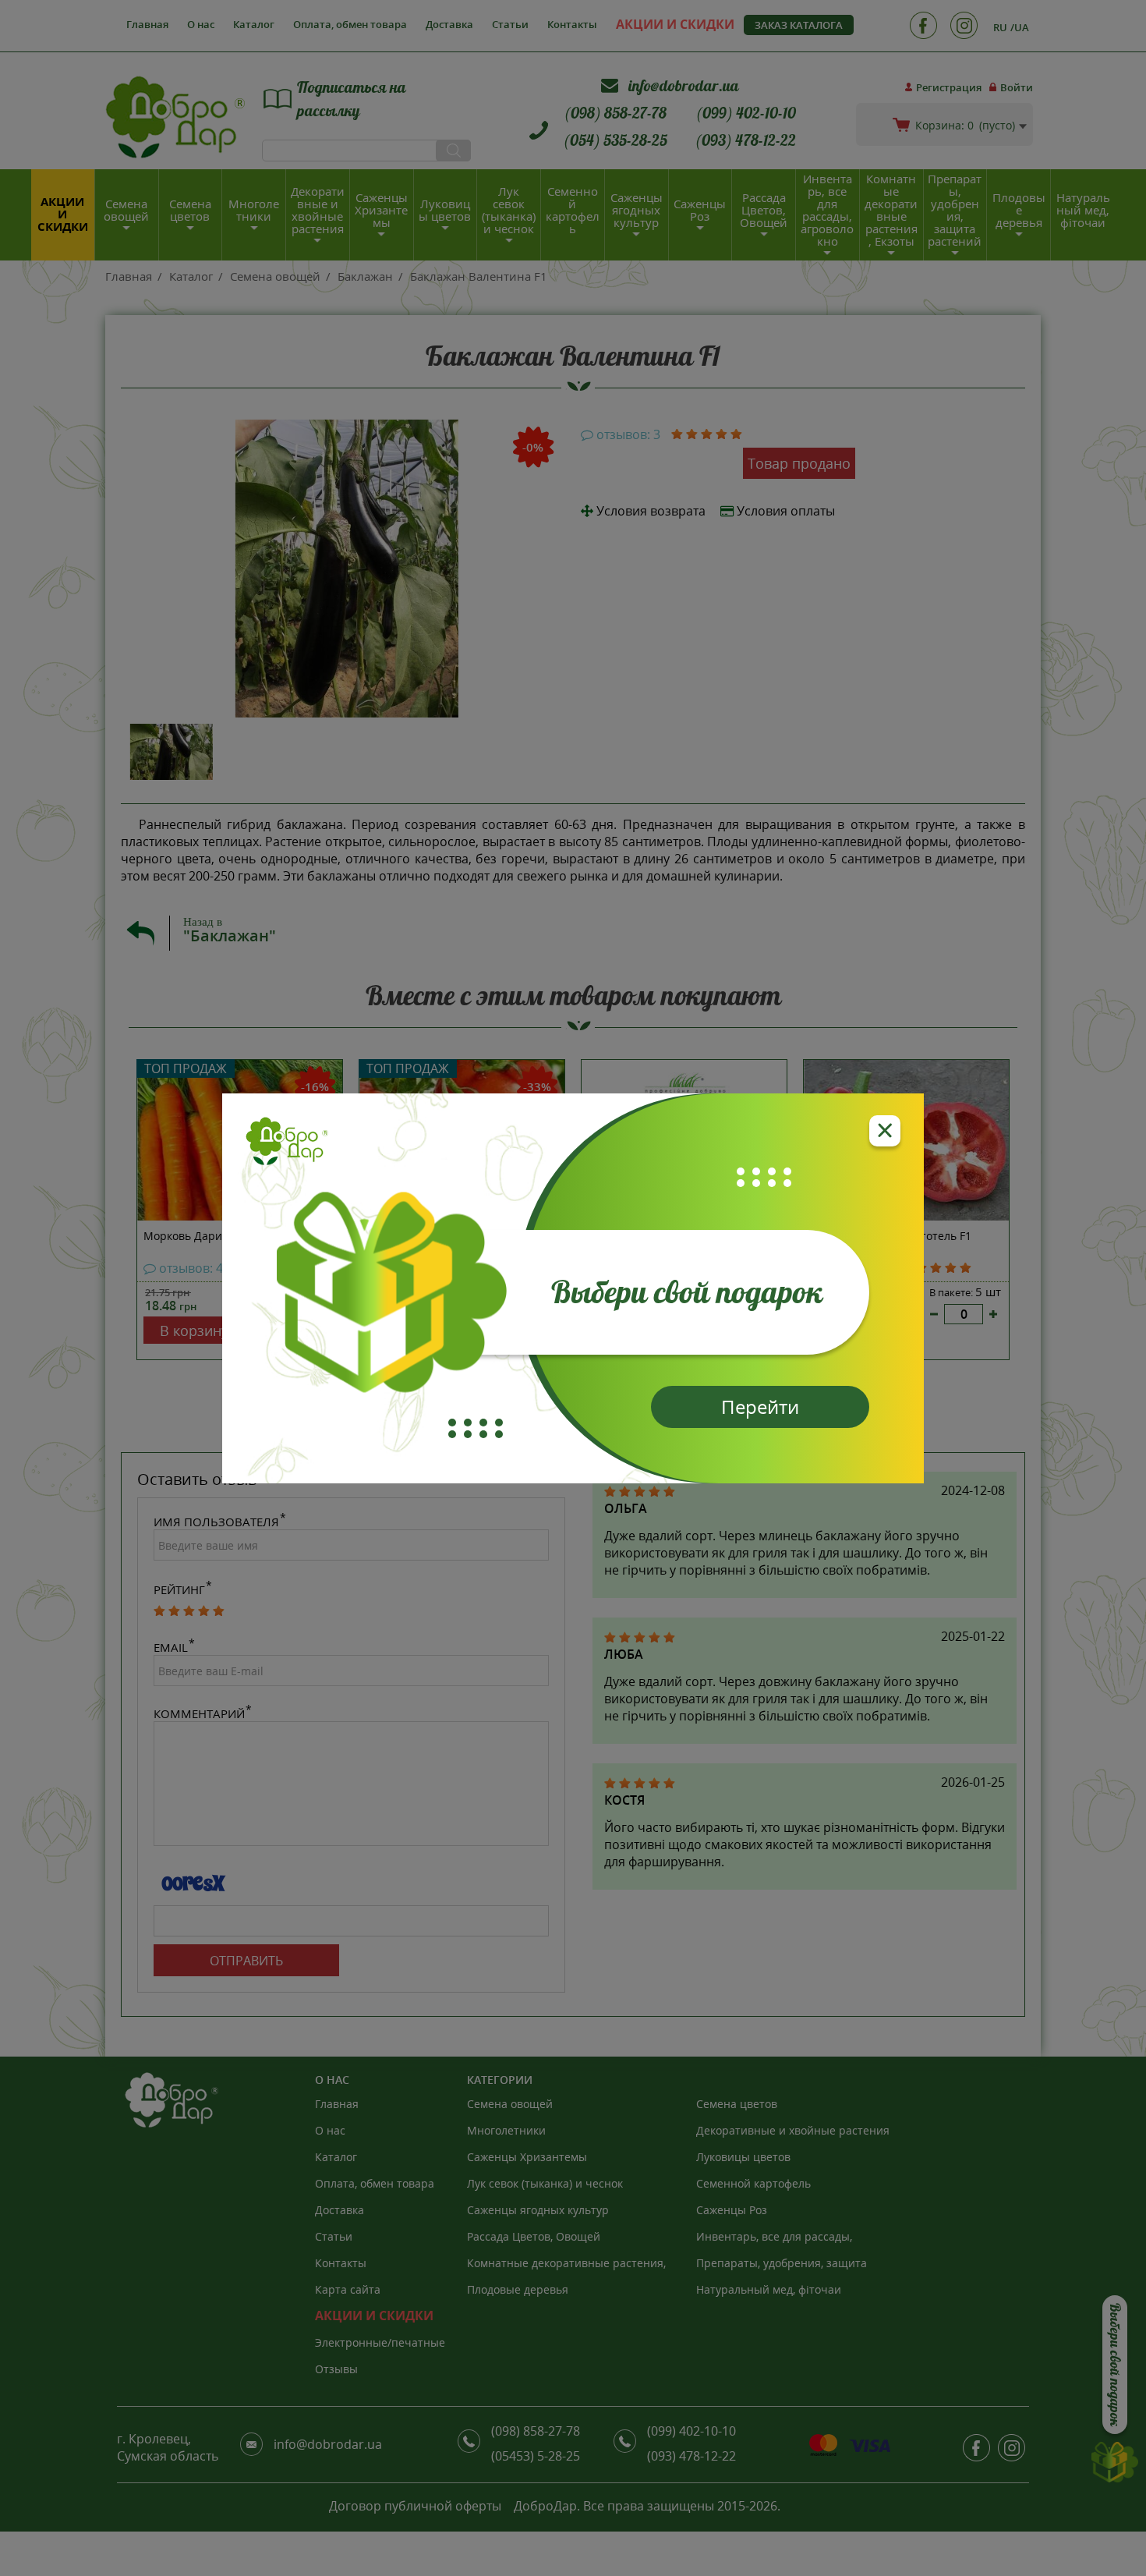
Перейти (760, 1407)
